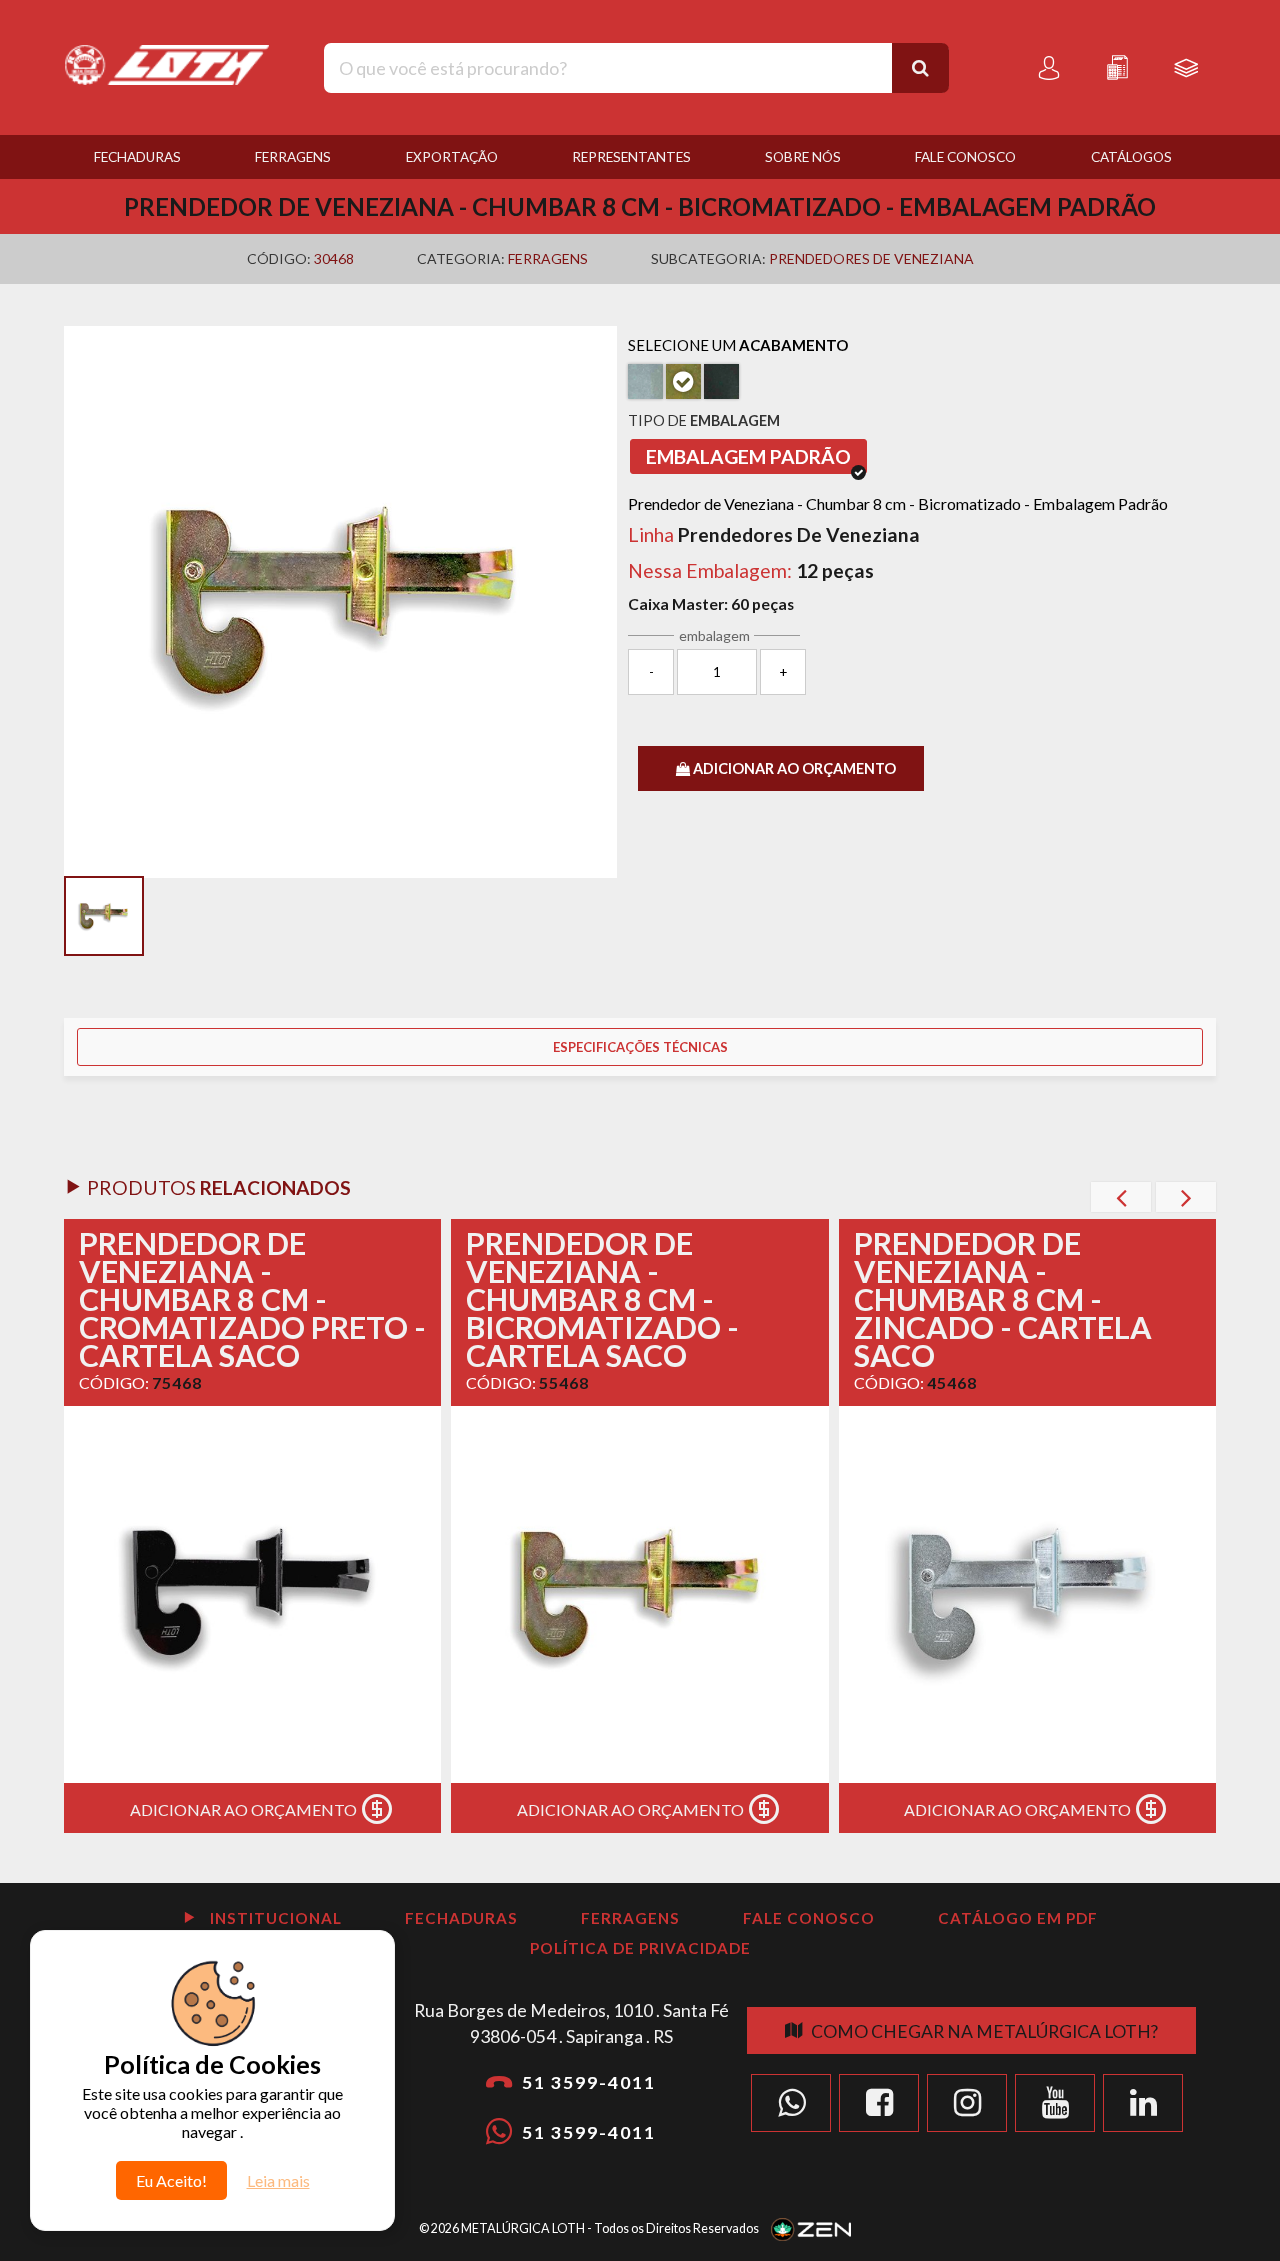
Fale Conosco (965, 157)
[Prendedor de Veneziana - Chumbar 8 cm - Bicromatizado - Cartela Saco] (639, 1594)
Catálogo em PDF (1018, 1918)
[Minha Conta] (1049, 68)
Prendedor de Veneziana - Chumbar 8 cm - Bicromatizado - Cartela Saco (602, 1299)
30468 (334, 258)
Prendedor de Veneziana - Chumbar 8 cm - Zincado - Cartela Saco (1003, 1299)
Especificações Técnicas (640, 1047)
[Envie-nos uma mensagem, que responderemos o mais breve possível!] (791, 2103)
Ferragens (293, 157)
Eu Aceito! (171, 2180)
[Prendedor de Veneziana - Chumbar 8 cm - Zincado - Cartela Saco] (1027, 1594)
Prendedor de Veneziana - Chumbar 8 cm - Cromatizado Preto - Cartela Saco (252, 1299)
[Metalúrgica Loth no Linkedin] (1143, 2103)
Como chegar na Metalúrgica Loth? (984, 2031)
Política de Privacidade (640, 1948)
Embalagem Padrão (748, 456)
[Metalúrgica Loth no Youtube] (1055, 2103)
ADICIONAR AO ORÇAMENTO (793, 768)
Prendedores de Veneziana (871, 258)
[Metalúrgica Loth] (166, 53)
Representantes (631, 157)
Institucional (274, 1918)
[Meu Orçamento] (1117, 68)
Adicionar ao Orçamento (243, 1809)
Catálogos (1131, 157)
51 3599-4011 (589, 2082)
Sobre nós (803, 157)
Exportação (452, 157)
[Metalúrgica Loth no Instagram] (967, 2103)
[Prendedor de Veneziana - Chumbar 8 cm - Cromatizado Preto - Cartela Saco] (252, 1594)
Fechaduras (137, 157)
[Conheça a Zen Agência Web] (811, 2227)
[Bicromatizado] (683, 381)
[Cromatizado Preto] (721, 381)
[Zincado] (645, 381)
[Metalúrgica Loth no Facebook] (879, 2103)
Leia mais (278, 2180)
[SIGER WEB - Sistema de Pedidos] (1186, 68)
